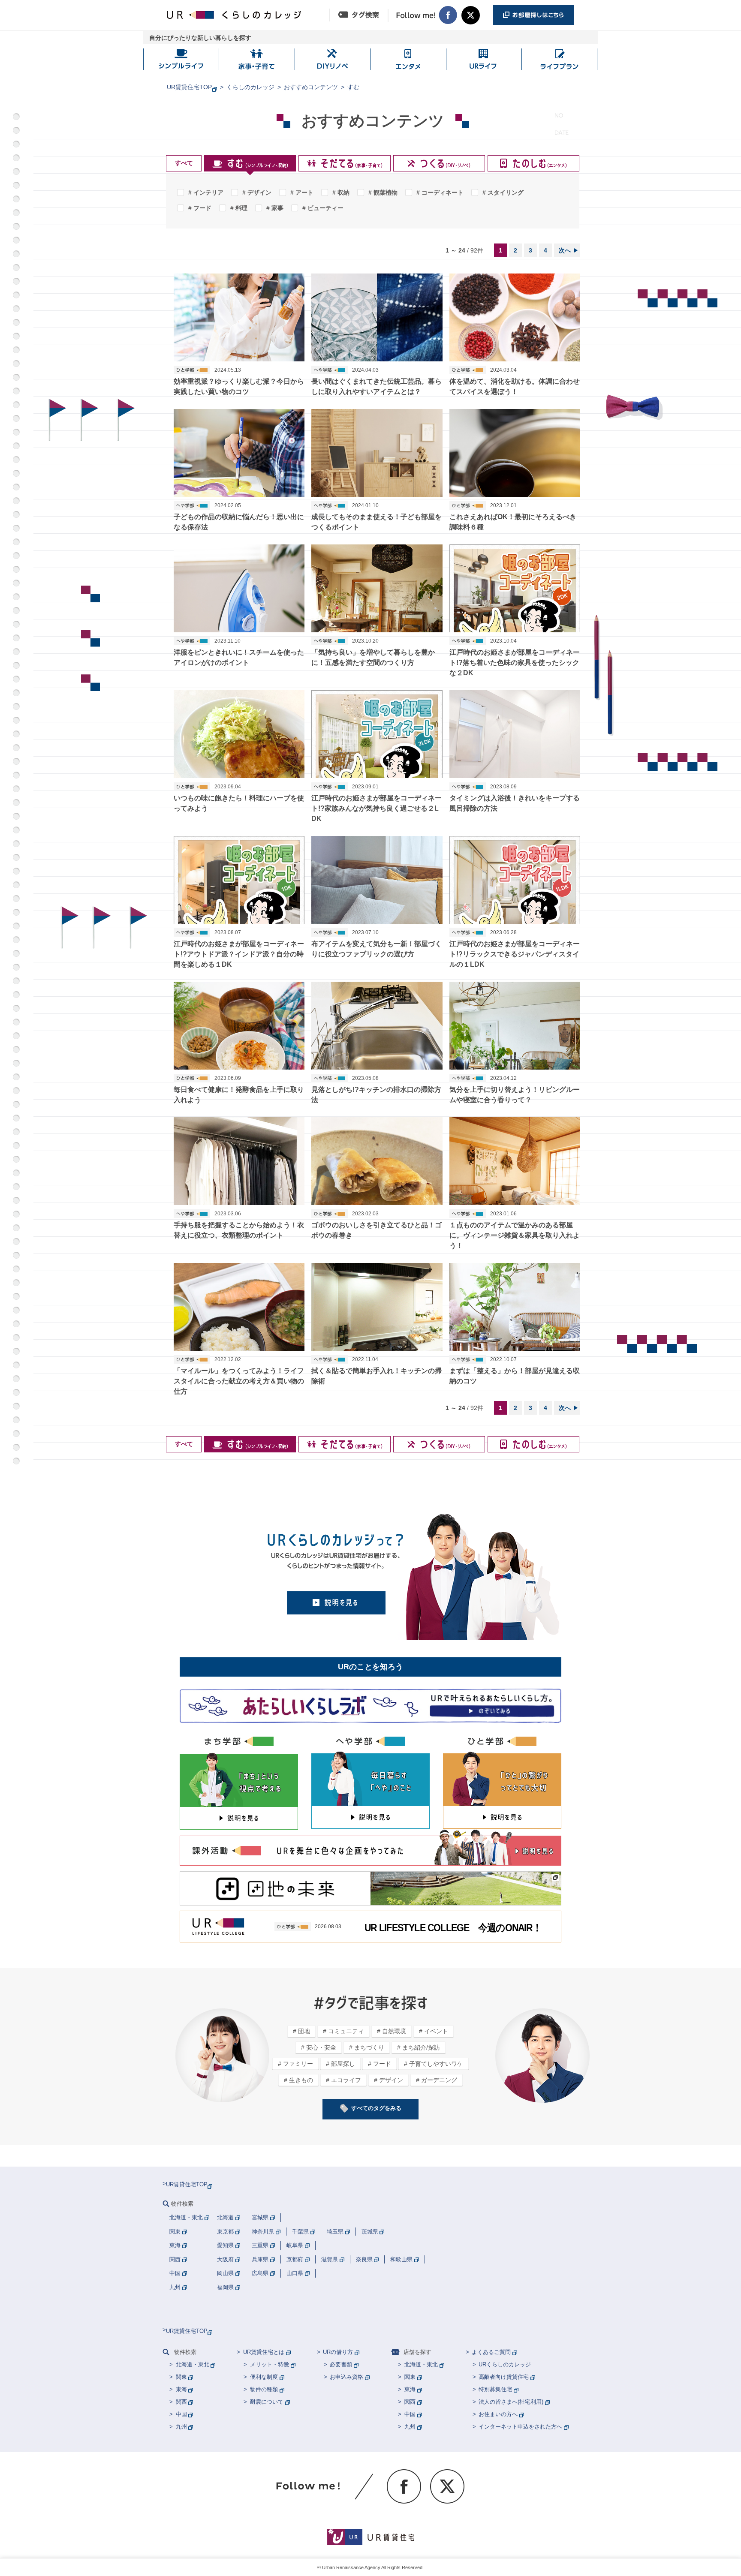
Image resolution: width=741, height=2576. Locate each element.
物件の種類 (264, 2389)
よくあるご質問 (491, 2352)
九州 (181, 2427)
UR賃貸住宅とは (264, 2352)
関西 (181, 2402)
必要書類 (341, 2364)
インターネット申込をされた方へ (520, 2427)
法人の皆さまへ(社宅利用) (511, 2402)
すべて (184, 163)
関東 (181, 2377)
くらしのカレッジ (250, 87)
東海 (181, 2389)
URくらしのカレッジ (505, 2364)
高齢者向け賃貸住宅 (504, 2377)
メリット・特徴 (270, 2364)
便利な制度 (264, 2377)
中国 (181, 2414)
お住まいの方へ (498, 2414)
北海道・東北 (193, 2364)
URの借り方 (338, 2352)
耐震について (267, 2402)
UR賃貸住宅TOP (189, 87)
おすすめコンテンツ (311, 87)
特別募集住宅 (495, 2389)
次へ (565, 250)
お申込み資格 (346, 2377)
